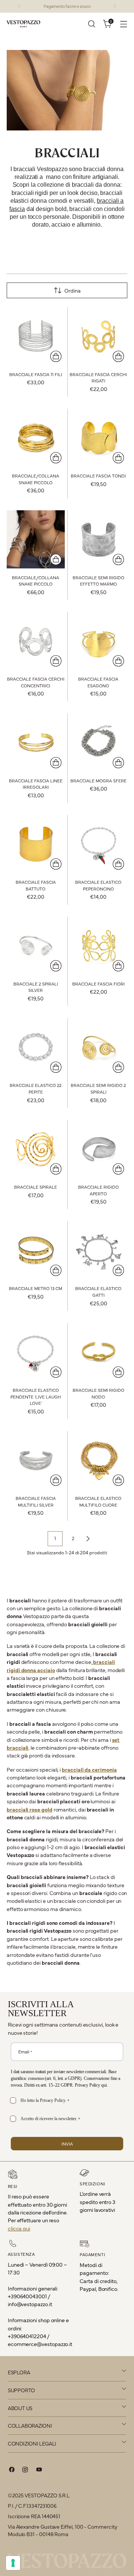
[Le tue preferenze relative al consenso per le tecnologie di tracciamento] (13, 2563)
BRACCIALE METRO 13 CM (36, 1288)
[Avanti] (115, 6)
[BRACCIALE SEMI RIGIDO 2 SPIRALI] (99, 1047)
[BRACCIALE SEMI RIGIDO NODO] (99, 1352)
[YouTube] (39, 2471)
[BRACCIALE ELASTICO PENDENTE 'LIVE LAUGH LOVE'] (36, 1352)
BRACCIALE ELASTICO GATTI (98, 1292)
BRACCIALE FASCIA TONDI (98, 476)
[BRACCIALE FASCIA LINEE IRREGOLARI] (36, 742)
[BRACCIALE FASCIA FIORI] (99, 946)
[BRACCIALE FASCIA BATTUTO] (36, 844)
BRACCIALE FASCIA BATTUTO (36, 885)
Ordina (73, 290)
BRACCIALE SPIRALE (36, 1187)
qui (104, 2085)
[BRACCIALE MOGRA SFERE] (99, 742)
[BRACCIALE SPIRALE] (36, 1149)
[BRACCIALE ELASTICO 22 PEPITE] (36, 1047)
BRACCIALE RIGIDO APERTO (98, 1190)
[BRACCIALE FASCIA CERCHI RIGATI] (99, 336)
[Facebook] (12, 2471)
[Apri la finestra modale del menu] (123, 24)
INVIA (67, 2144)
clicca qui (19, 2228)
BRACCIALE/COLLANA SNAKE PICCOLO (36, 479)
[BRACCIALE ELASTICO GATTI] (99, 1250)
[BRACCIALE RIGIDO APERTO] (99, 1149)
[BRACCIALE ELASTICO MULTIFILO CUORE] (99, 1460)
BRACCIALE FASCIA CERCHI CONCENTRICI (36, 682)
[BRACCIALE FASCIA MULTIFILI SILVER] (36, 1460)
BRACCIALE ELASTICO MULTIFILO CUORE (98, 1501)
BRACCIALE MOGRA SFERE (98, 781)
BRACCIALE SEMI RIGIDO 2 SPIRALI (98, 1088)
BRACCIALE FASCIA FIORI (98, 984)
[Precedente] (19, 6)
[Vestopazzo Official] (23, 24)
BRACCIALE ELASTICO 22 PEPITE (36, 1088)
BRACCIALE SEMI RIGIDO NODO (98, 1393)
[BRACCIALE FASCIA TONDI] (99, 438)
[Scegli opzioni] (56, 356)
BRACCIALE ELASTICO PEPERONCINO (98, 885)
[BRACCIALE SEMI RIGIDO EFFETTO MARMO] (99, 539)
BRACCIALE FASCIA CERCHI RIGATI (98, 378)
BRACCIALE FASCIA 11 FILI (36, 374)
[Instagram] (25, 2471)
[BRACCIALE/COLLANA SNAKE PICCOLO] (36, 438)
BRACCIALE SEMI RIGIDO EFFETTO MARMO (98, 581)
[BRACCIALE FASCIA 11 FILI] (36, 336)
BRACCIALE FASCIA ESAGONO (98, 682)
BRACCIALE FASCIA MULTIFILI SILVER (36, 1501)
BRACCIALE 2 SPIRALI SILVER (36, 987)
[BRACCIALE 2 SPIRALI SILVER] (36, 946)
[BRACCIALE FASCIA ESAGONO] (99, 641)
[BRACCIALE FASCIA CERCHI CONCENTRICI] (36, 641)
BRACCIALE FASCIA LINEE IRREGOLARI (36, 784)
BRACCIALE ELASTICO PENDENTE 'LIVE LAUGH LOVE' (36, 1396)
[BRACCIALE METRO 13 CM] (36, 1250)
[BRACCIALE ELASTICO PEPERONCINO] (99, 844)
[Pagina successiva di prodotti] (88, 1539)
